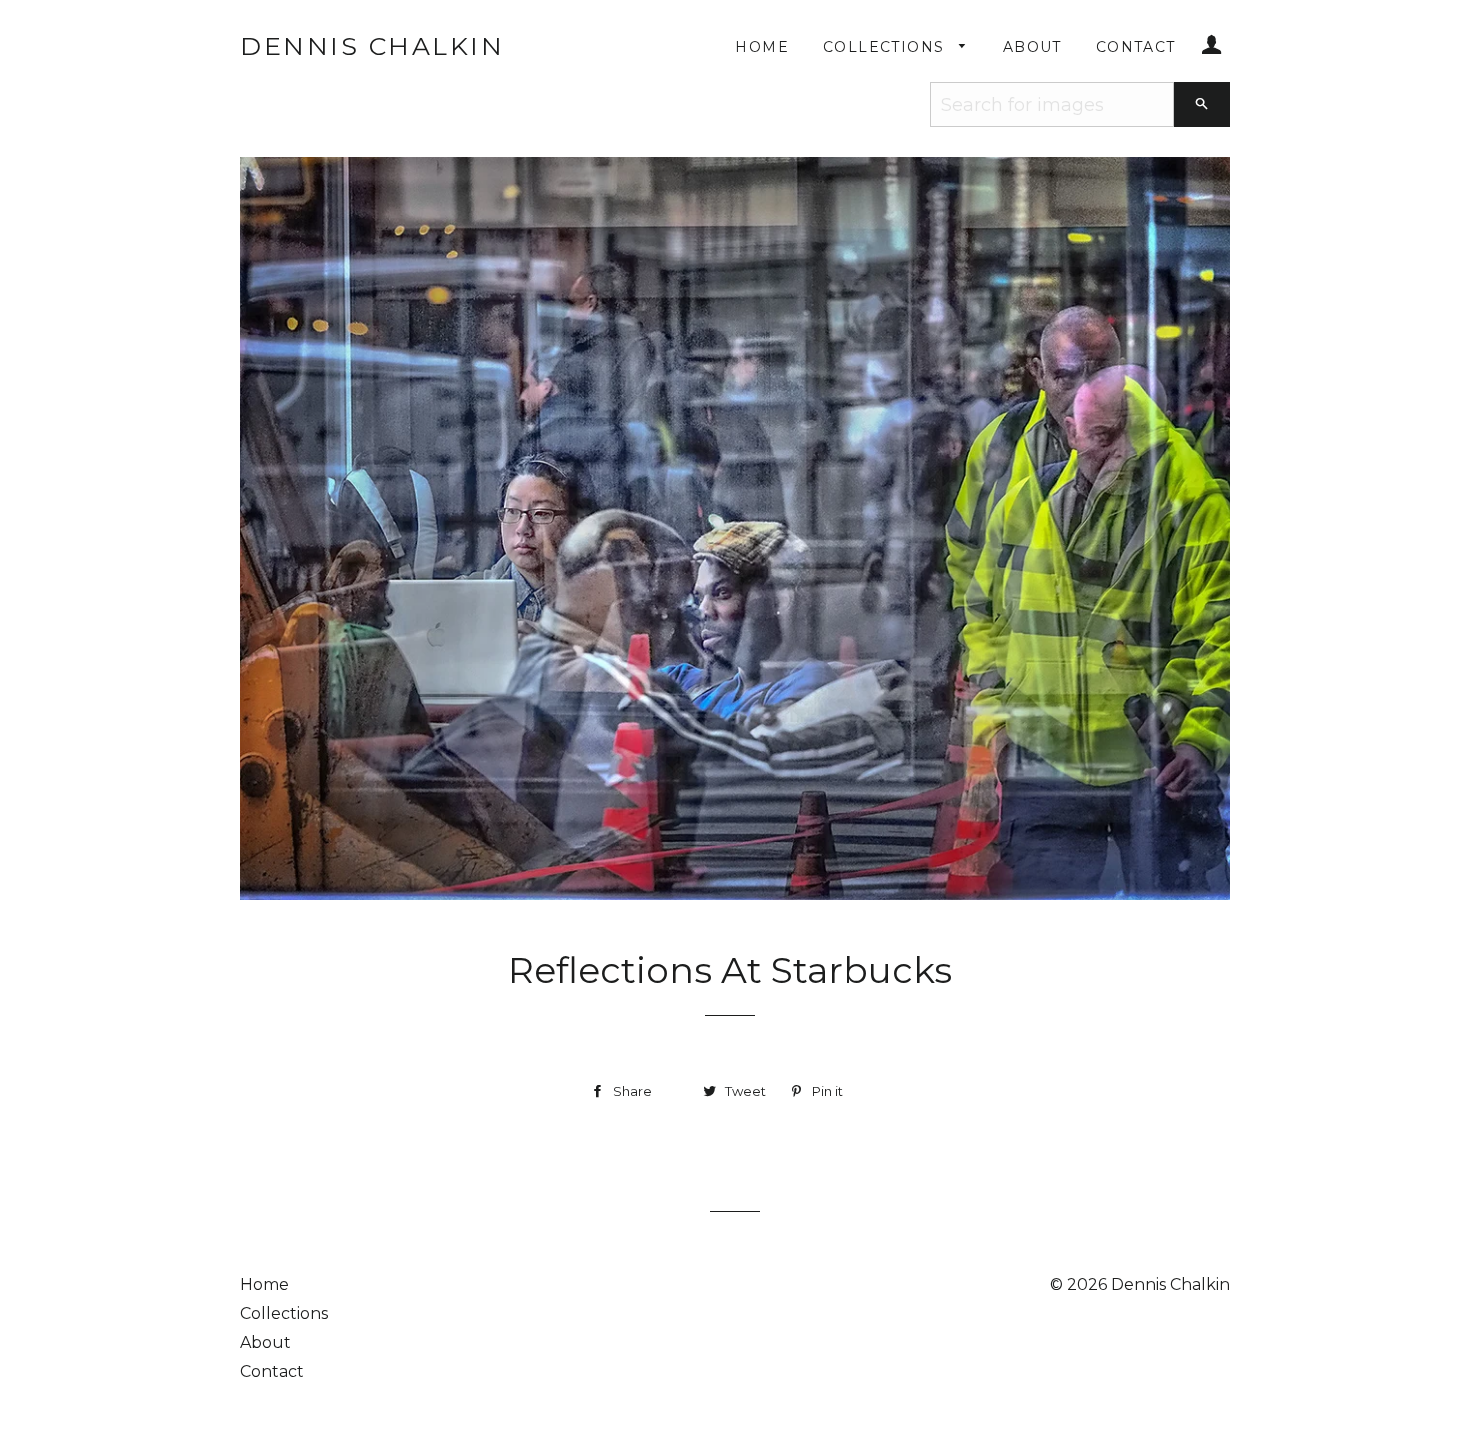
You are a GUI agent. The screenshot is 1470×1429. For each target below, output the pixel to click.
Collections (886, 47)
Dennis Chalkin (372, 46)
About (1032, 47)
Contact (1136, 47)
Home (762, 47)
